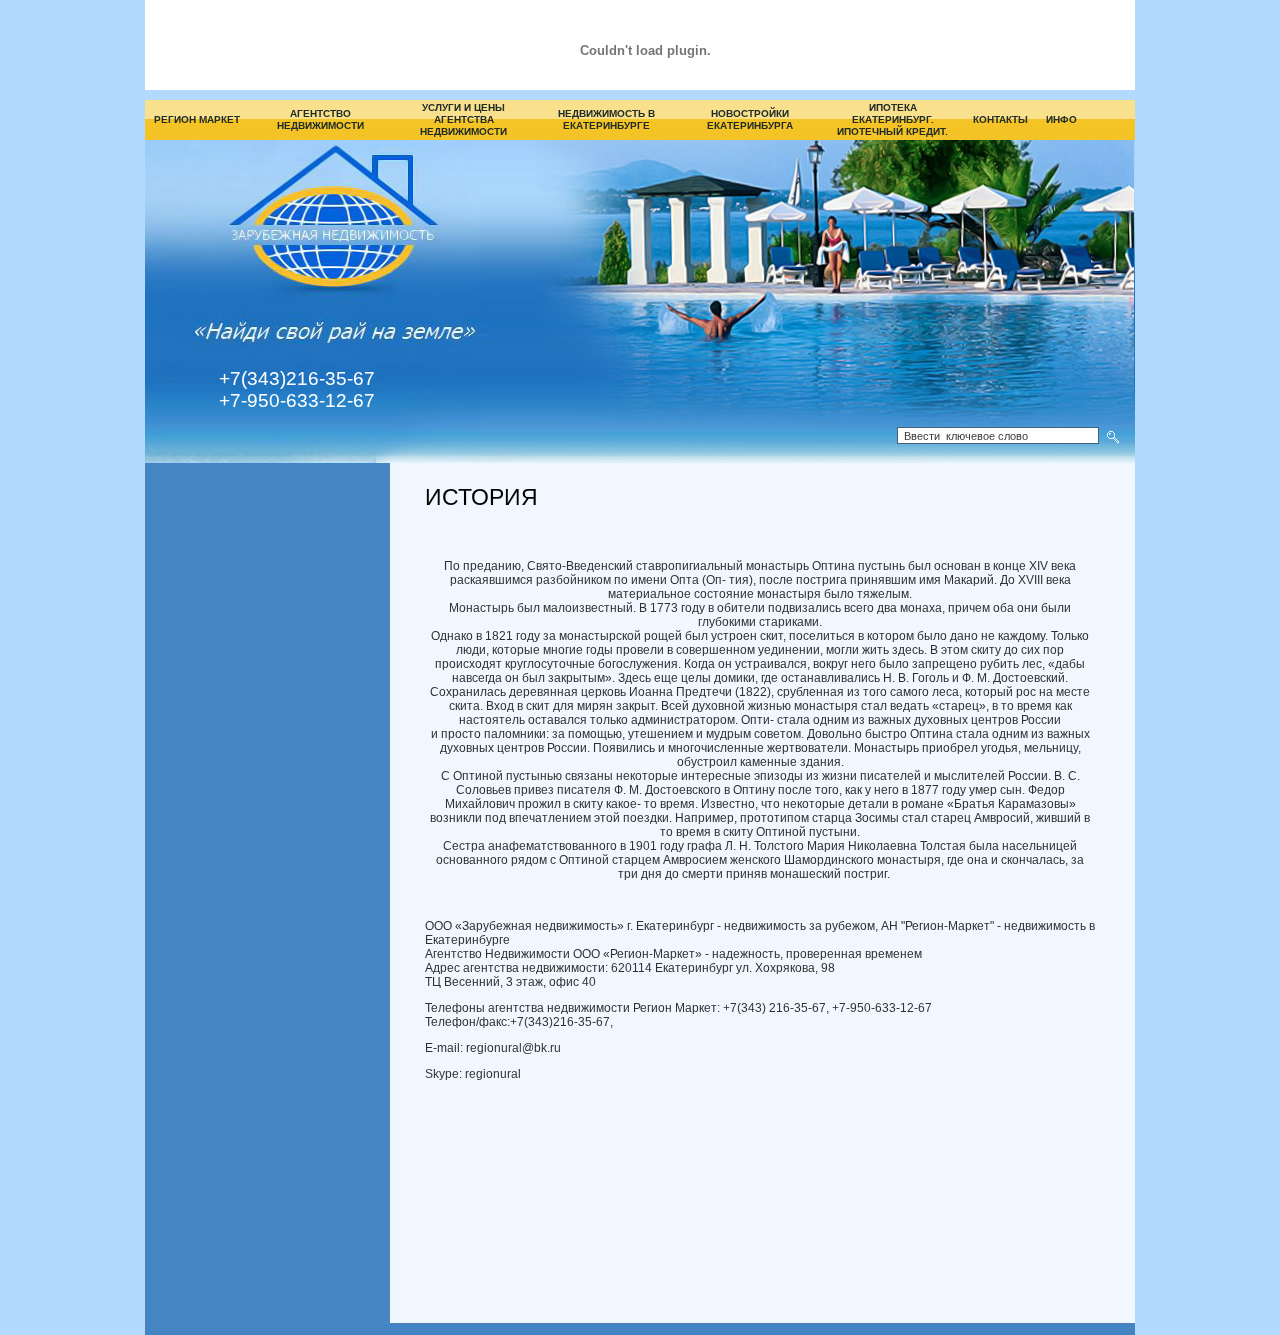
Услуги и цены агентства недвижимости (463, 119)
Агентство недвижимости (320, 119)
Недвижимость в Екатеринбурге (606, 119)
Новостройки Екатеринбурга (750, 119)
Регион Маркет (197, 119)
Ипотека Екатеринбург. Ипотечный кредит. (892, 119)
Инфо (1061, 119)
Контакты (1000, 119)
